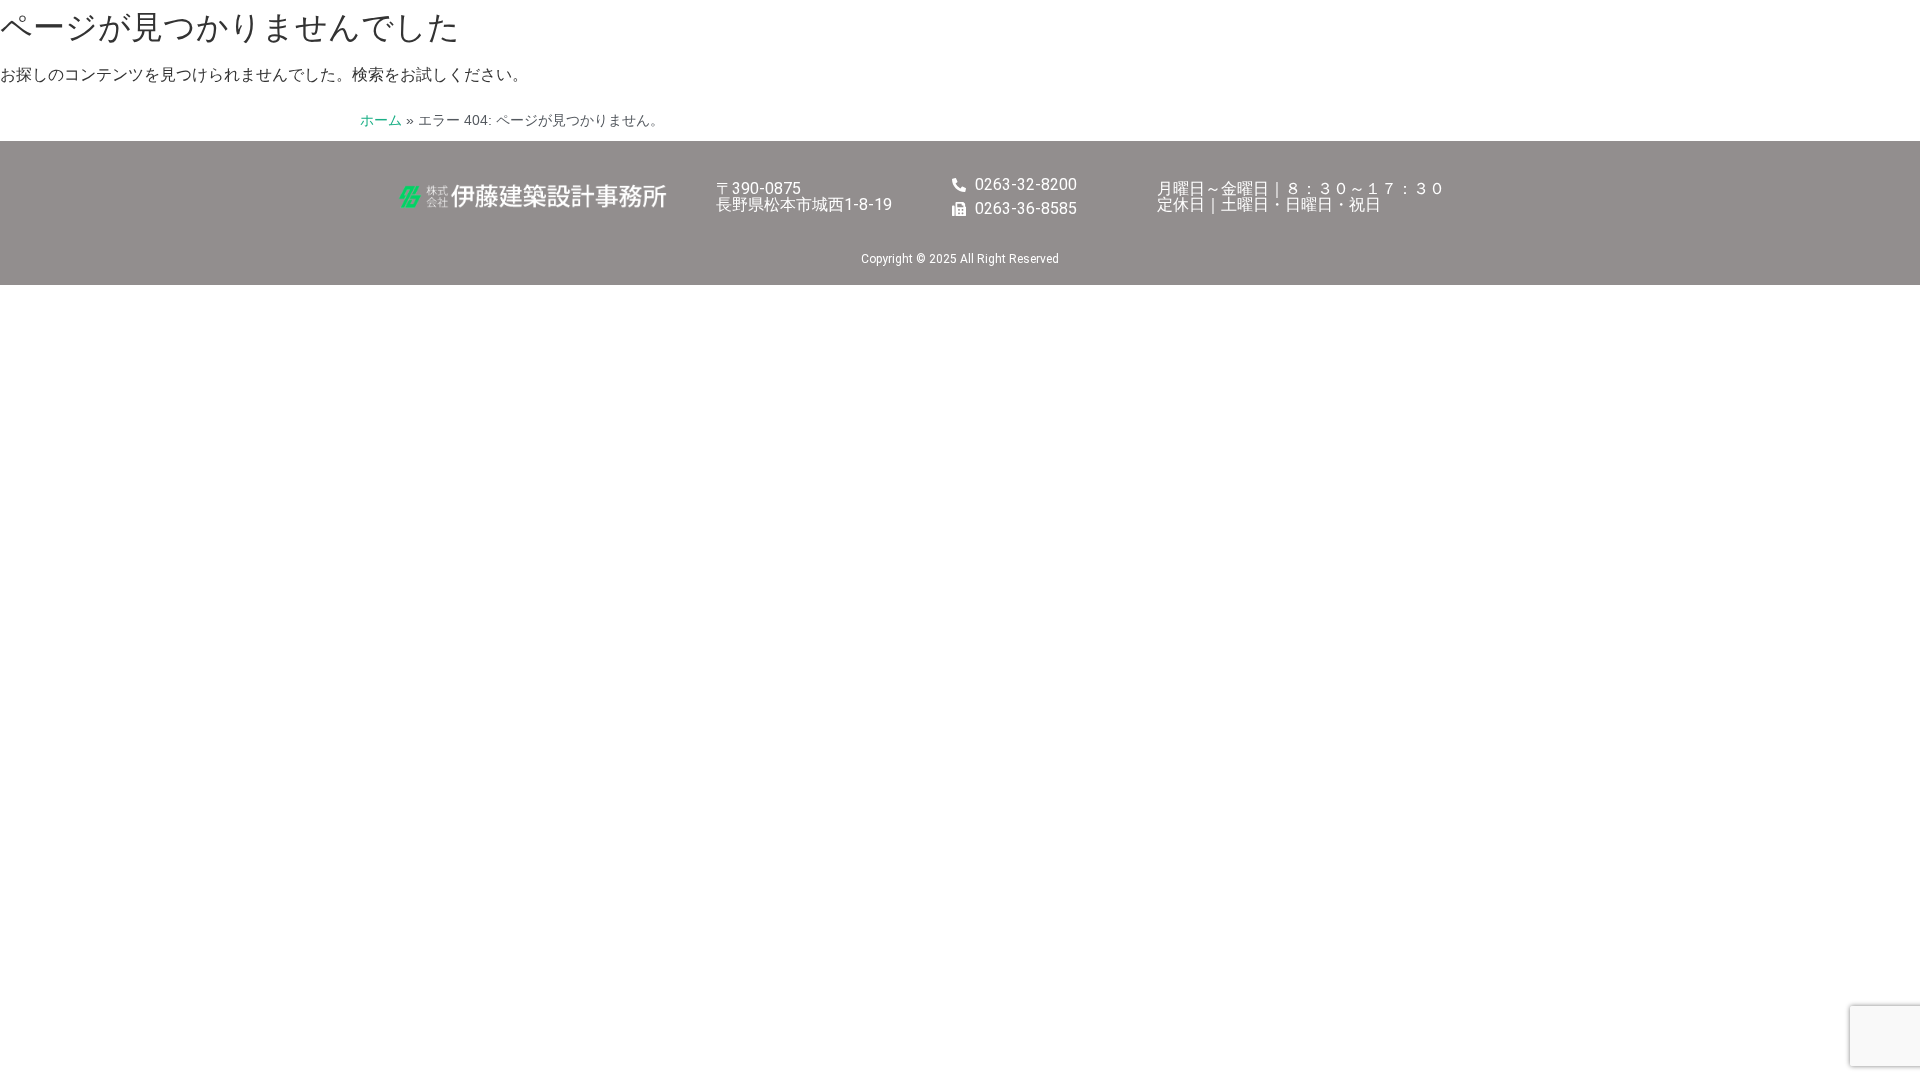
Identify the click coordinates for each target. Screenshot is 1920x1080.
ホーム (381, 120)
